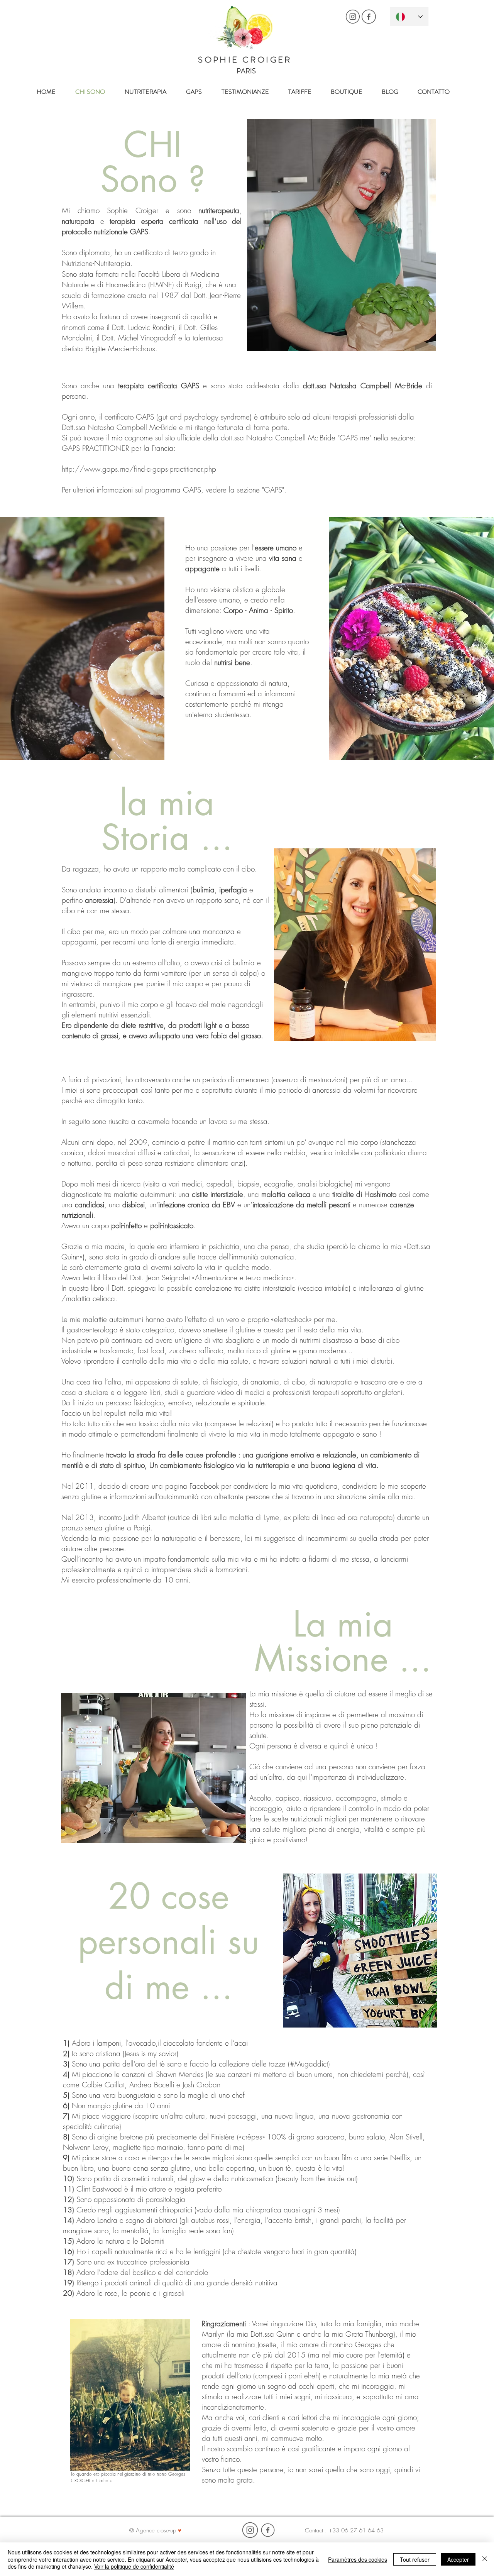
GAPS (273, 490)
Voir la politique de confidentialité (134, 2566)
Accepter (458, 2559)
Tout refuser (415, 2559)
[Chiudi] (485, 2559)
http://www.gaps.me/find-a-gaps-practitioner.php (139, 469)
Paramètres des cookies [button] (358, 2559)
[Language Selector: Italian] (409, 17)
